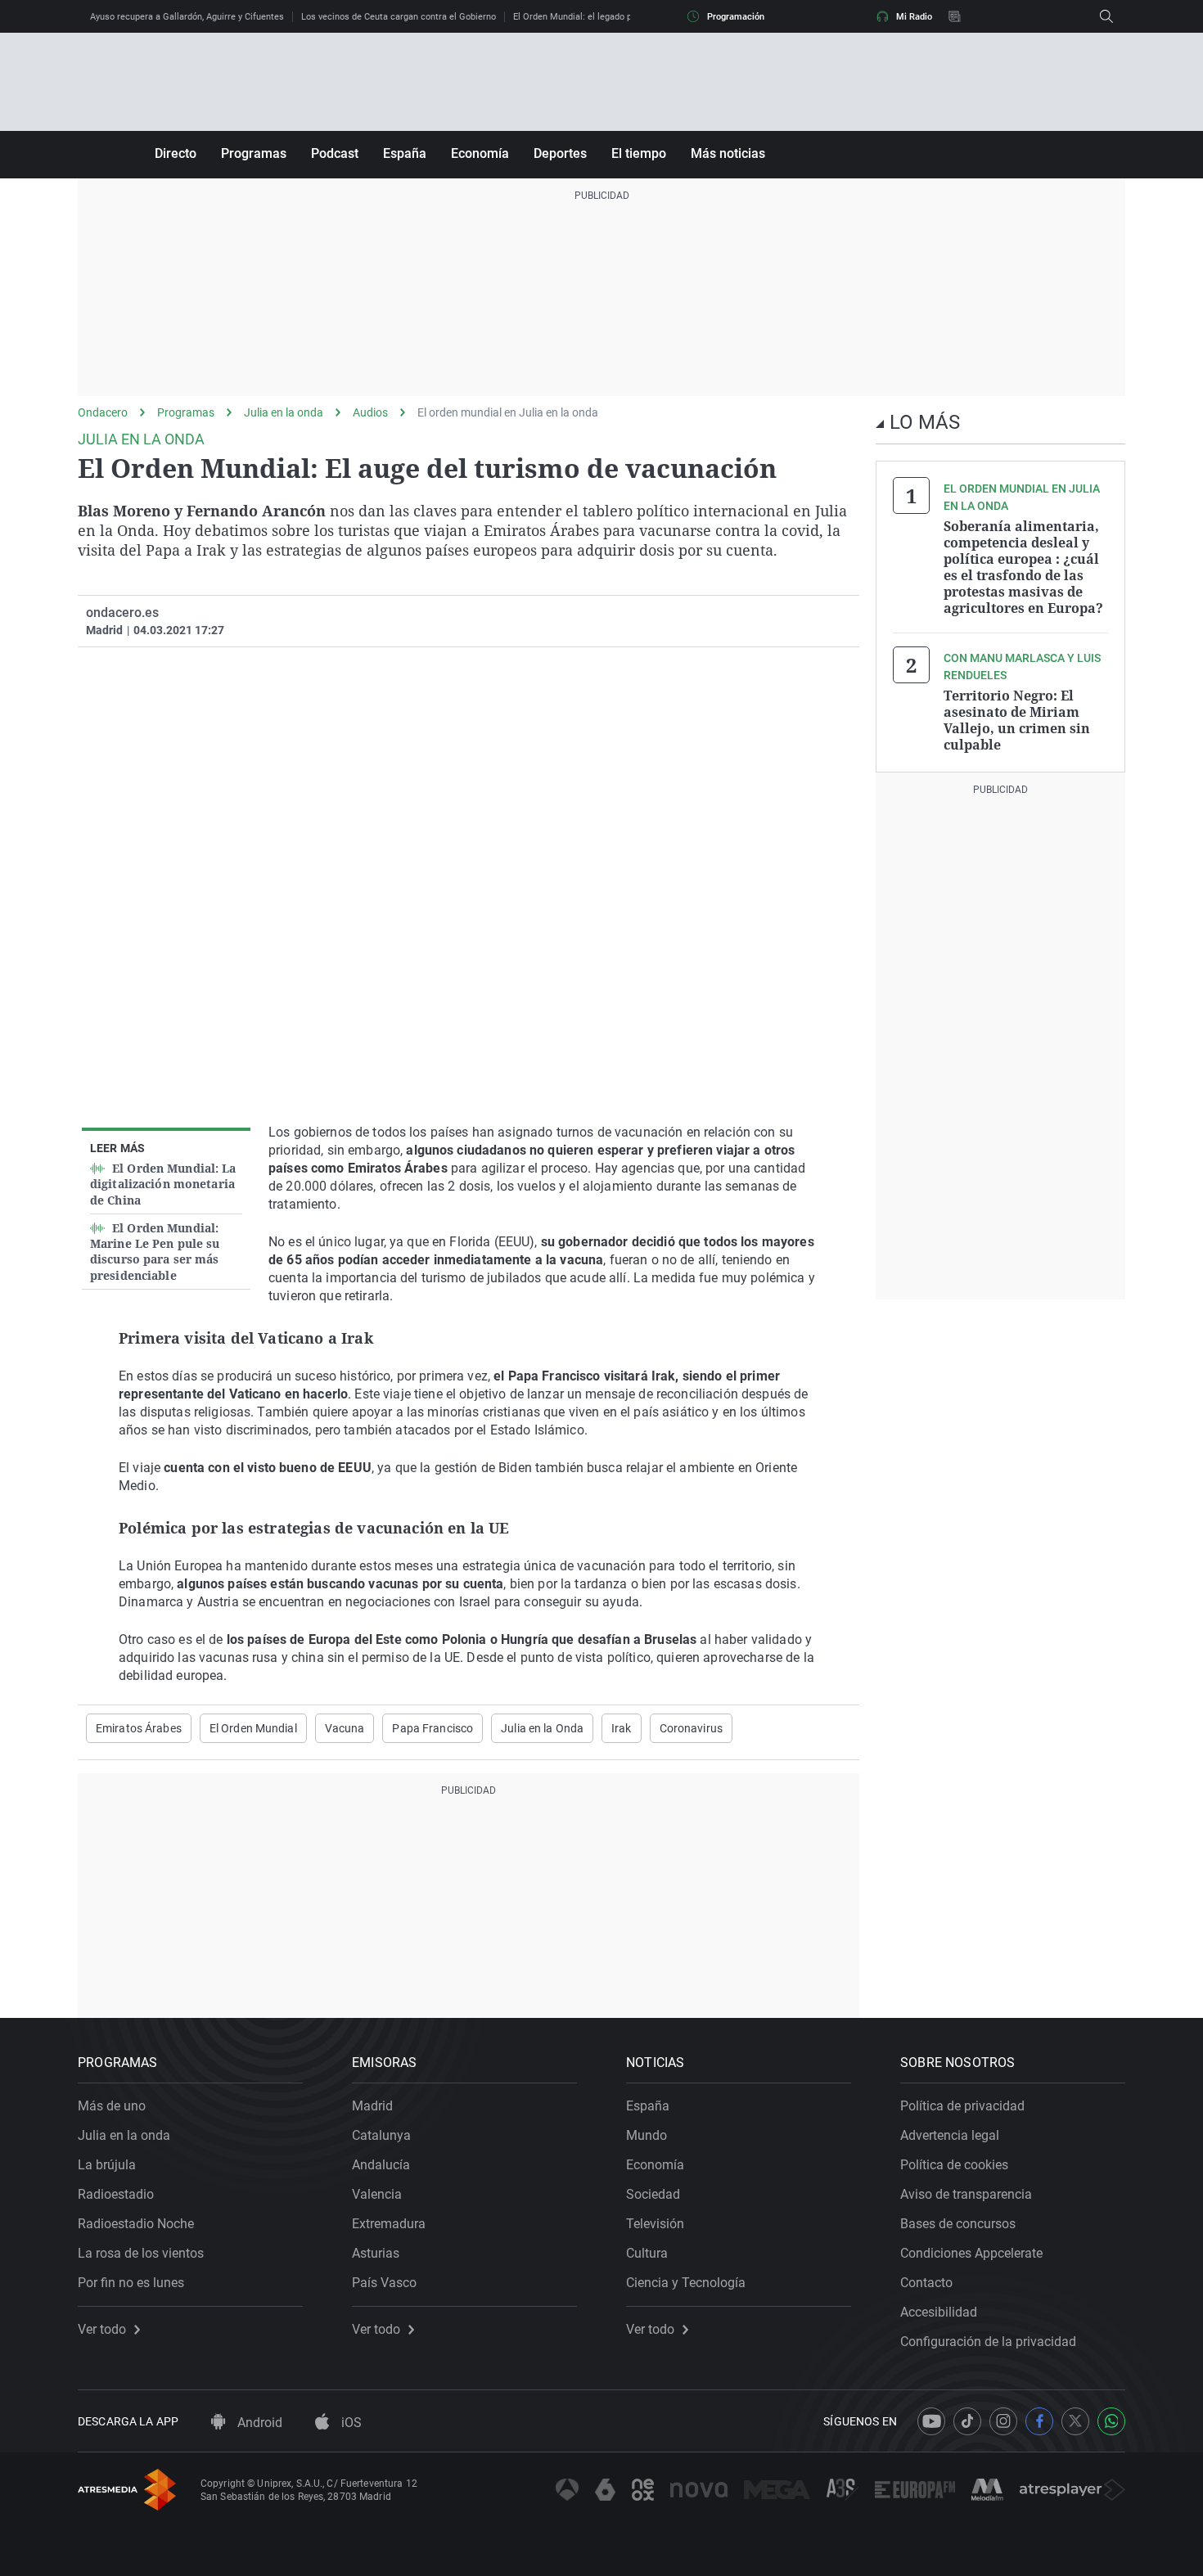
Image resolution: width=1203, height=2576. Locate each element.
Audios (370, 412)
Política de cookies (954, 2165)
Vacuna (345, 1728)
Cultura (647, 2253)
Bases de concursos (958, 2224)
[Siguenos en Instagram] (1003, 2421)
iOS (350, 2423)
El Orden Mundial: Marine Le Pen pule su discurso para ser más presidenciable (155, 1252)
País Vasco (384, 2283)
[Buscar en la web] (1106, 16)
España (405, 153)
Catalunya (381, 2135)
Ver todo (102, 2330)
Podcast (335, 153)
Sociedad (653, 2194)
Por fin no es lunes (131, 2283)
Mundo (647, 2135)
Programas (254, 153)
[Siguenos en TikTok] (967, 2421)
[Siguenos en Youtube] (931, 2421)
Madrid (372, 2106)
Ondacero (103, 412)
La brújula (107, 2165)
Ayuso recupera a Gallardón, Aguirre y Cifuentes (187, 17)
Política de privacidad (962, 2106)
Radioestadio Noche (136, 2224)
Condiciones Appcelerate (971, 2253)
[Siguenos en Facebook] (1039, 2421)
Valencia (377, 2194)
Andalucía (381, 2165)
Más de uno (112, 2106)
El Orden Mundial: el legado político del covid (604, 17)
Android (258, 2423)
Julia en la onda (284, 412)
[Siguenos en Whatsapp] (1111, 2421)
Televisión (655, 2224)
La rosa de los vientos (141, 2253)
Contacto (926, 2283)
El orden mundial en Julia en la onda (508, 412)
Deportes (560, 153)
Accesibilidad (939, 2312)
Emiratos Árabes (139, 1728)
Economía (480, 153)
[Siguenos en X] (1075, 2421)
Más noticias (728, 153)
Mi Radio (914, 17)
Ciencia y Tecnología (686, 2283)
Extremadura (389, 2224)
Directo (176, 153)
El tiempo (639, 153)
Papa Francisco (433, 1728)
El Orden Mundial (253, 1728)
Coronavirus (691, 1728)
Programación (736, 17)
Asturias (376, 2253)
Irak (621, 1728)
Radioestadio (116, 2194)
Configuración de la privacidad (988, 2342)
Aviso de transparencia (966, 2194)
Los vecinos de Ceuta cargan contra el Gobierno (399, 17)
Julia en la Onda (542, 1728)
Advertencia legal (950, 2135)
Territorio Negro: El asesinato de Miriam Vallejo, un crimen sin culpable (1017, 720)
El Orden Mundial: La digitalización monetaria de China (163, 1184)
